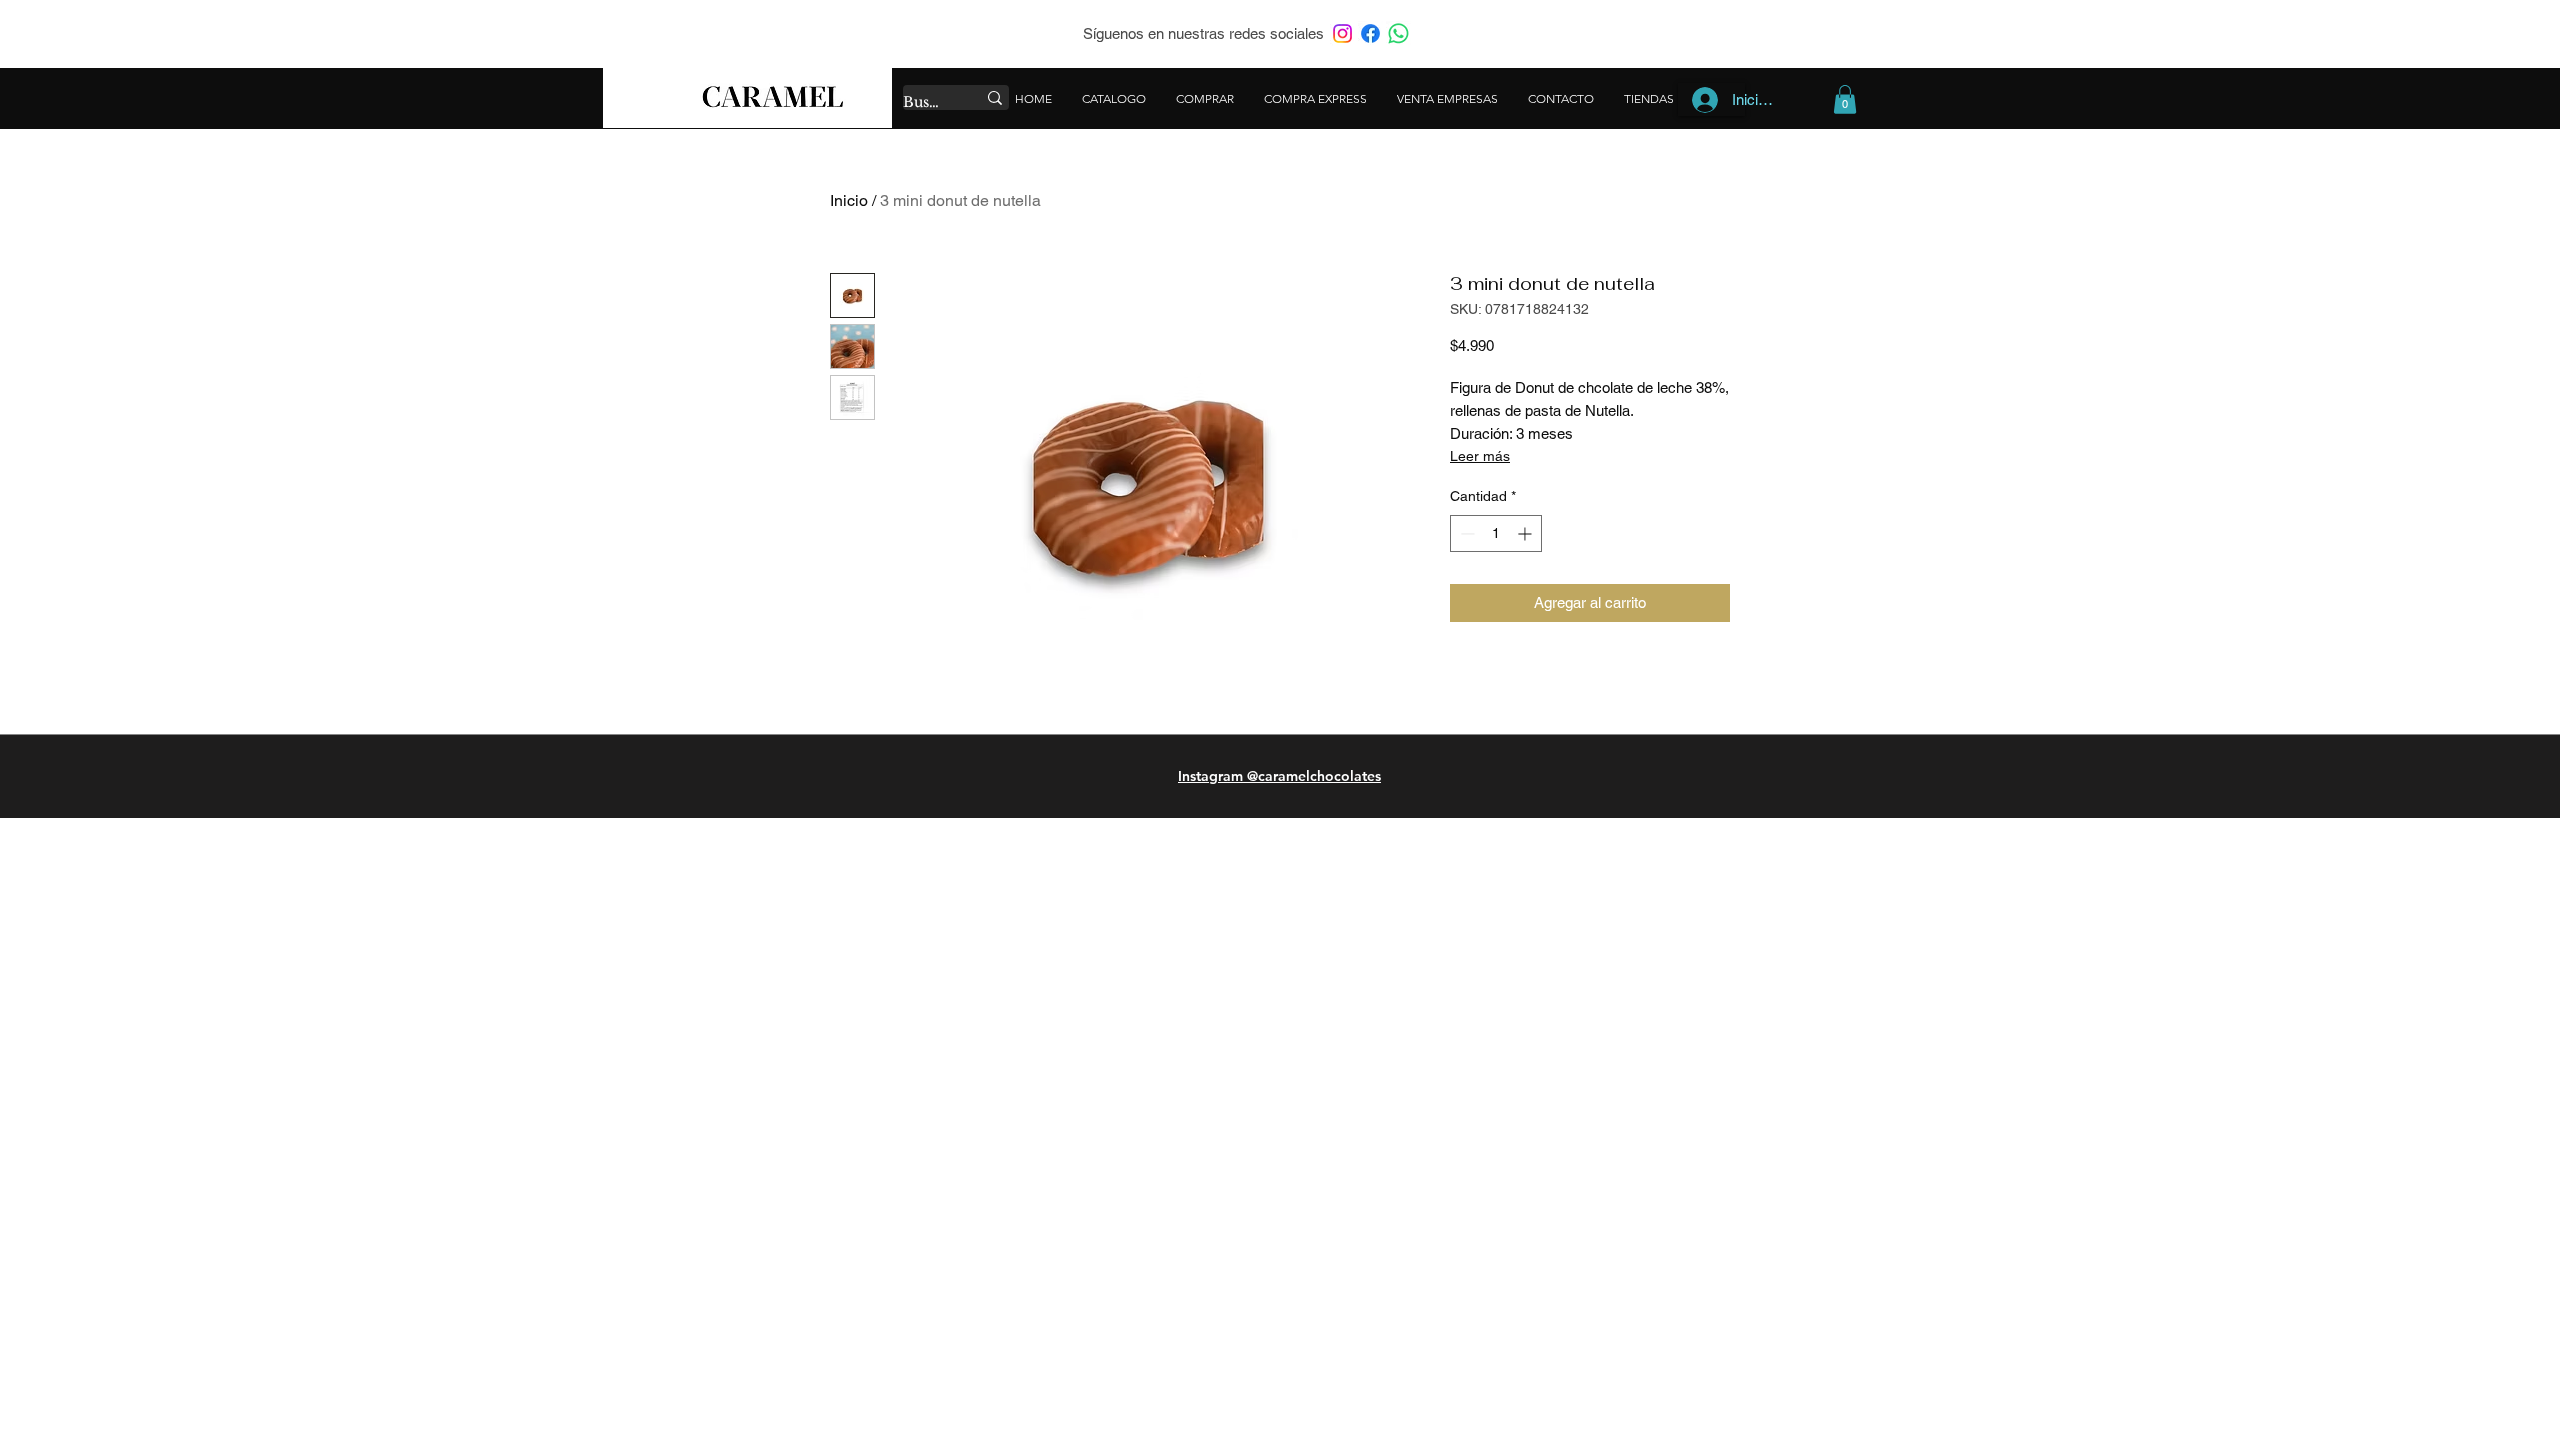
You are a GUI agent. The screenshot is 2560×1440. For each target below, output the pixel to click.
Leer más (1480, 456)
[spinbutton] (1496, 533)
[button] (1845, 99)
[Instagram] (1342, 33)
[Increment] (1526, 533)
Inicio (849, 200)
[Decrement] (1465, 533)
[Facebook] (1370, 33)
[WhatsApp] (1398, 33)
